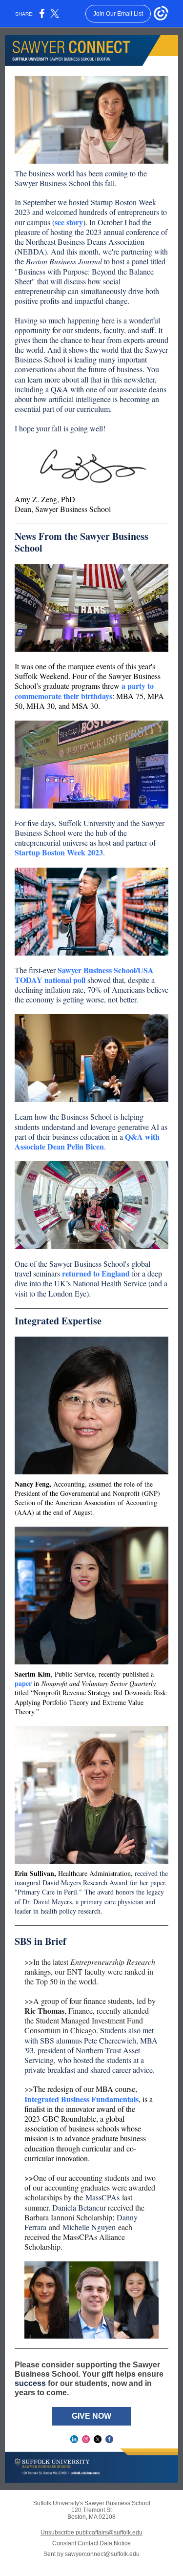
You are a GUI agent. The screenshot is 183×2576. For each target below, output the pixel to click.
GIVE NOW (91, 2416)
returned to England (96, 1273)
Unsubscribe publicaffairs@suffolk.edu (91, 2533)
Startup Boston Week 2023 (59, 852)
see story (69, 222)
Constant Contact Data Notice (91, 2543)
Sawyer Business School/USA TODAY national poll (84, 975)
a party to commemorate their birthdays (84, 691)
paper (23, 1683)
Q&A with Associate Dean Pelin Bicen (87, 1141)
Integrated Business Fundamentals (81, 2099)
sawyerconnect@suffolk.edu (102, 2554)
